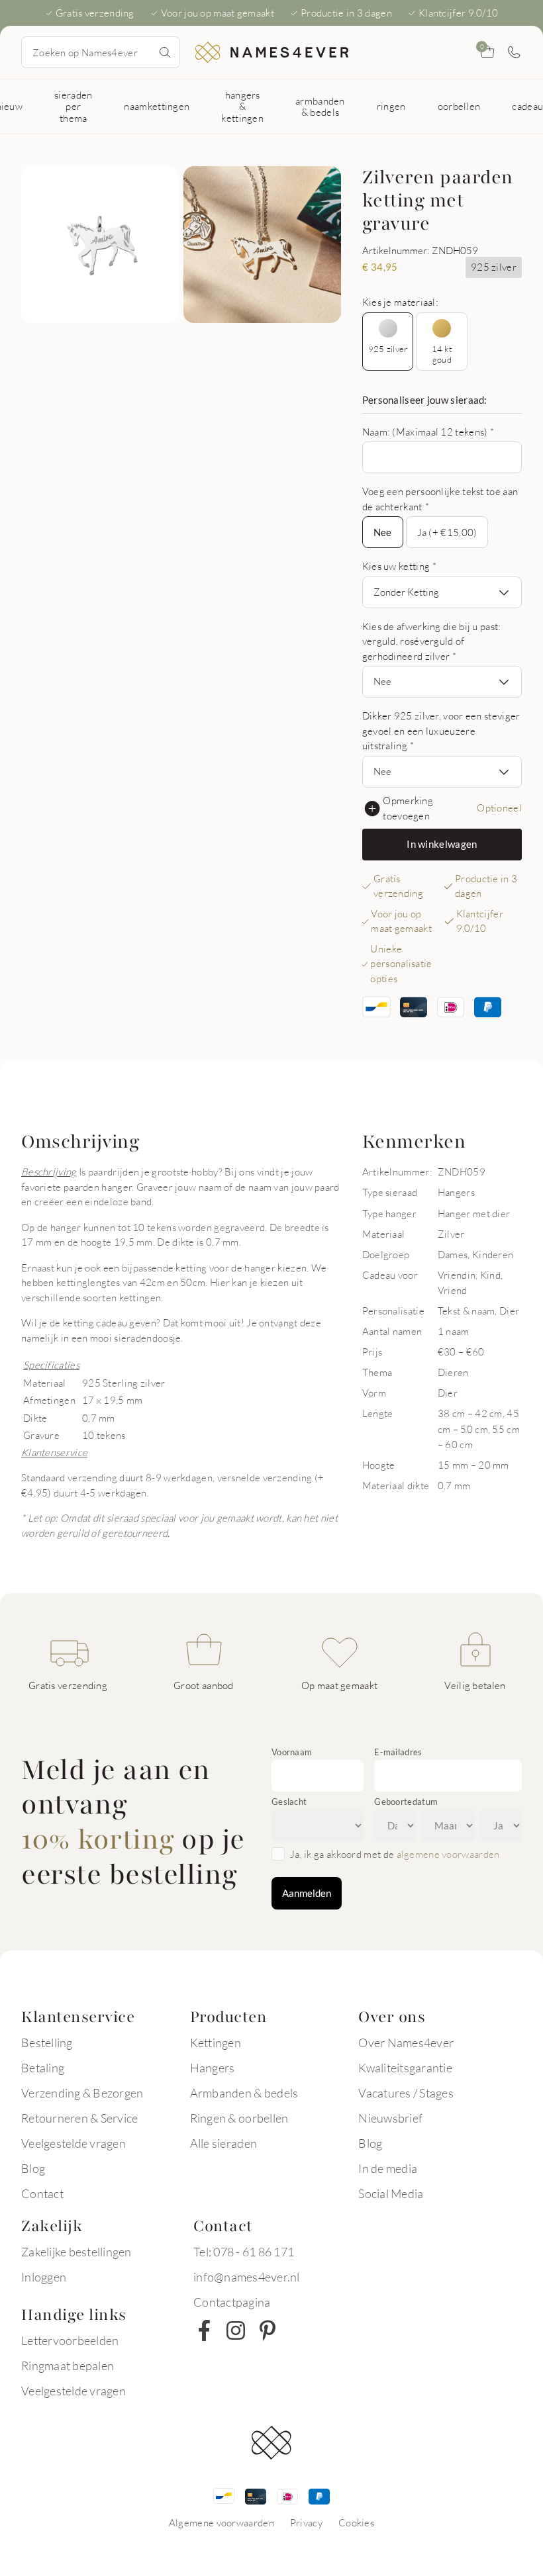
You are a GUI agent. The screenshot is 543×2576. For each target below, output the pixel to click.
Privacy (306, 2522)
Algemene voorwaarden (222, 2522)
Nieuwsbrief (390, 2118)
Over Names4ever (406, 2043)
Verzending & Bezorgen (82, 2093)
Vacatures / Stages (406, 2093)
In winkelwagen (442, 844)
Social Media (391, 2193)
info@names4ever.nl (247, 2277)
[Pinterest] (268, 2330)
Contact (42, 2193)
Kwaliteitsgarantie (405, 2068)
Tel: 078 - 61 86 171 (244, 2252)
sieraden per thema (73, 106)
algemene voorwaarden (448, 1854)
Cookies (356, 2522)
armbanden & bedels (320, 106)
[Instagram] (236, 2330)
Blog (33, 2168)
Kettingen (216, 2043)
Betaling (43, 2068)
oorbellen (459, 106)
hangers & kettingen (242, 106)
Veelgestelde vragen (74, 2143)
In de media (388, 2168)
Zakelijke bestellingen (76, 2252)
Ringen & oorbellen (239, 2118)
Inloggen (44, 2277)
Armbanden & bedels (244, 2093)
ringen (391, 106)
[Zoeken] (165, 52)
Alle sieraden (223, 2143)
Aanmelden (307, 1893)
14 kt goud (442, 354)
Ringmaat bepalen (68, 2366)
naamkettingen (157, 106)
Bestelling (47, 2043)
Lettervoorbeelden (70, 2340)
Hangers (213, 2068)
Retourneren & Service (79, 2118)
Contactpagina (232, 2302)
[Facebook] (204, 2330)
